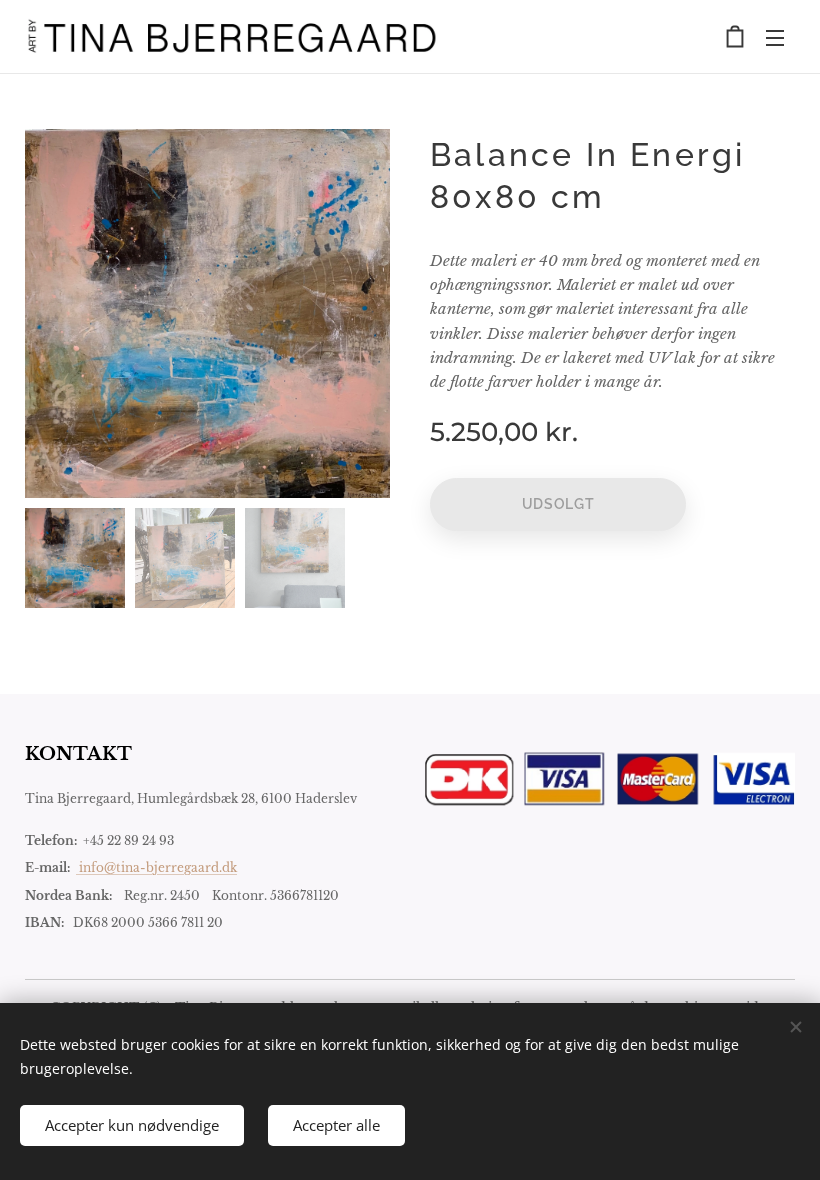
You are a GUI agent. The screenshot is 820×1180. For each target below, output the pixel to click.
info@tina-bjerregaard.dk (156, 867)
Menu (775, 37)
